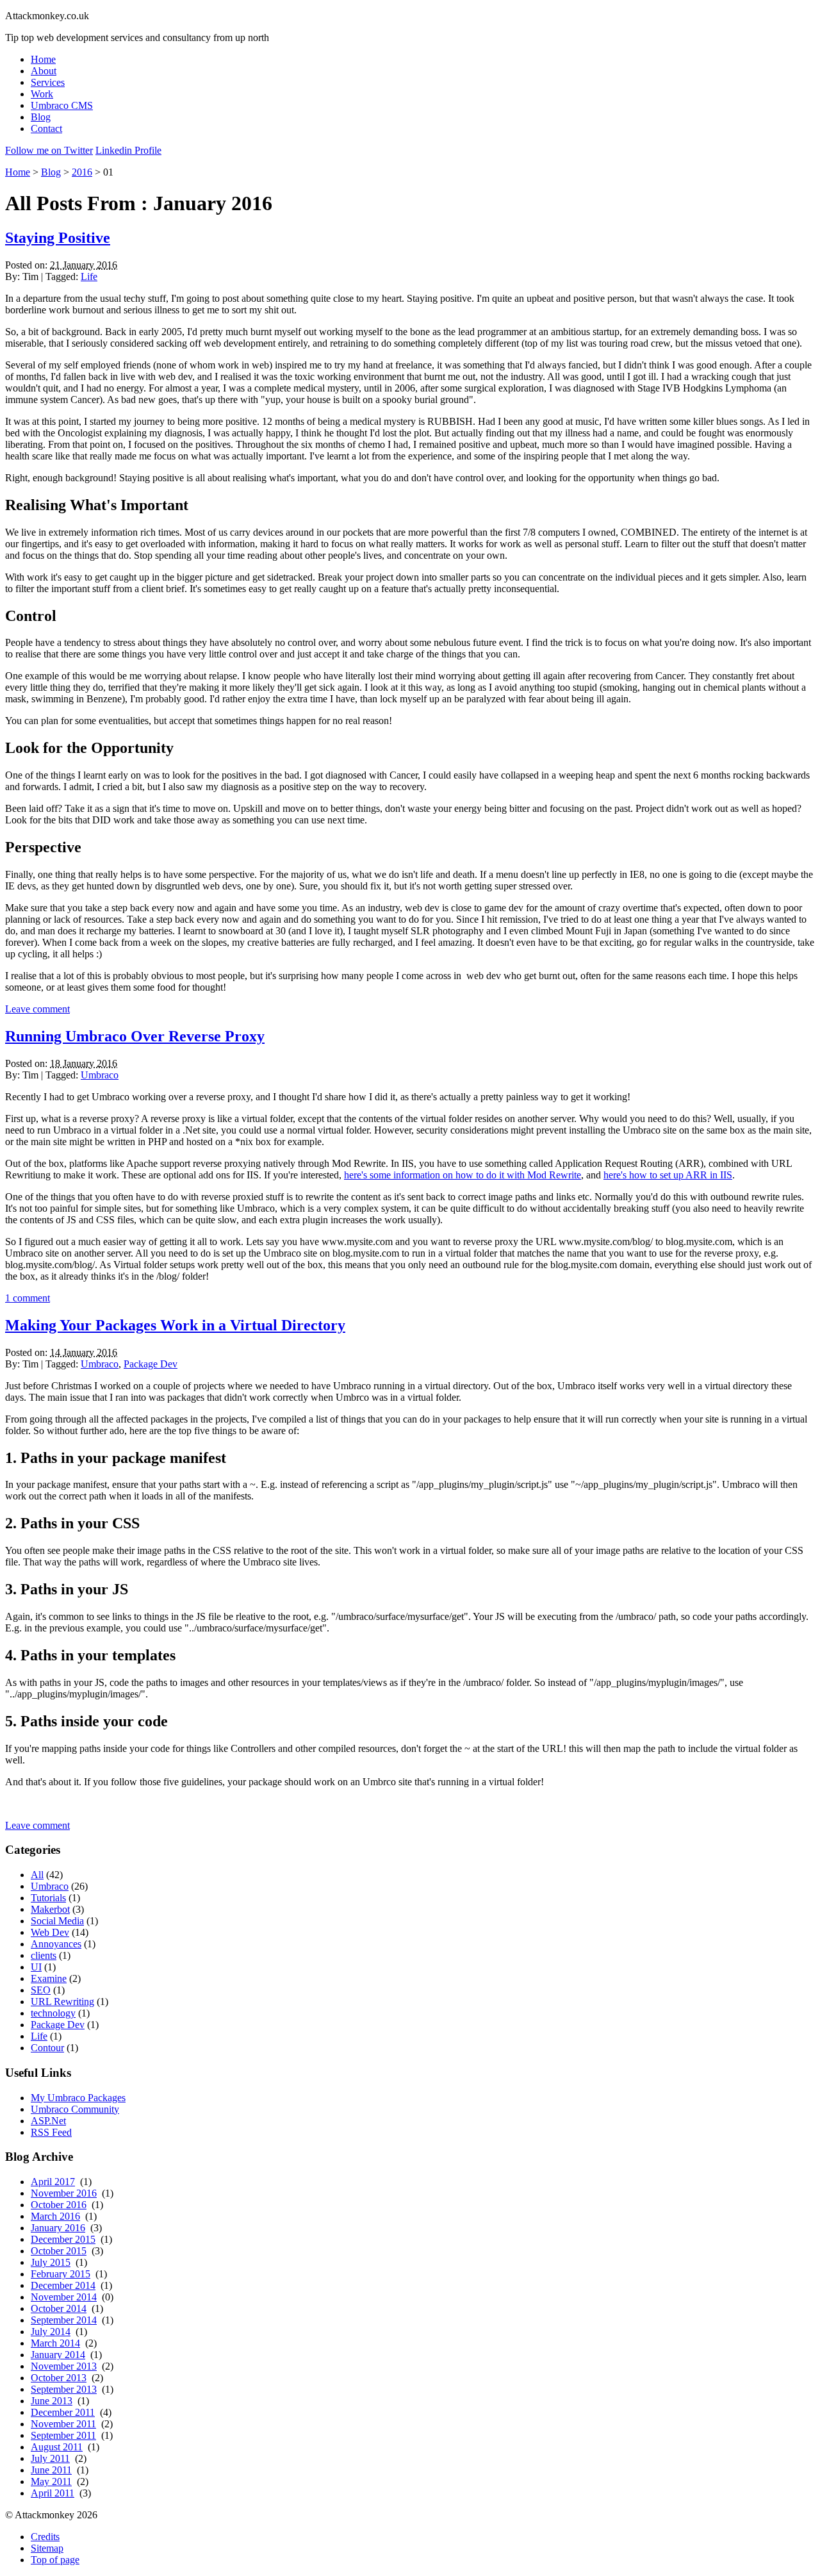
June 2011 (51, 2470)
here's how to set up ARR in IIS (668, 1175)
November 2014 (64, 2297)
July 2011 (50, 2458)
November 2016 (64, 2193)
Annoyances (56, 1944)
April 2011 (53, 2493)
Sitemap (47, 2548)
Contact (46, 128)
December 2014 (63, 2285)
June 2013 (52, 2401)
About (44, 71)
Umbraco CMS (62, 105)
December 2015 (63, 2239)
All (37, 1875)
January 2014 (58, 2355)
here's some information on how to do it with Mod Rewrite (463, 1175)
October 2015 (59, 2251)
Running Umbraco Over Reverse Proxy (135, 1036)
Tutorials (48, 1898)
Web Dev (50, 1932)
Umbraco (100, 1075)
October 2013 (59, 2378)
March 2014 (55, 2343)
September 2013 (64, 2389)
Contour (47, 2048)
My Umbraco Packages (78, 2098)
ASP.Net (48, 2121)
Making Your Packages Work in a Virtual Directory (175, 1325)
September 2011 (63, 2435)
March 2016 (55, 2216)
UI (36, 1967)
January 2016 (58, 2228)
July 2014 (51, 2332)
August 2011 (57, 2447)
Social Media (57, 1921)
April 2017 (53, 2182)
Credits (45, 2537)
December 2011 (63, 2412)
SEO (41, 1990)
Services (48, 82)
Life (89, 277)
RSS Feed (51, 2132)
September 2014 (64, 2320)
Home (43, 59)
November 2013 (64, 2366)
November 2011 (63, 2424)
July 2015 (51, 2262)
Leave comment (37, 1009)
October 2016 (59, 2205)
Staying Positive (58, 238)
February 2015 (61, 2274)
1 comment (28, 1298)
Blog (41, 117)
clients (44, 1955)
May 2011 (51, 2481)
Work (42, 94)
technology (53, 2013)
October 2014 (59, 2308)
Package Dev (151, 1364)
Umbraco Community (75, 2109)
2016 (82, 172)
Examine (49, 1978)
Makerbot (50, 1909)
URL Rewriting (62, 2002)
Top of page (55, 2560)
